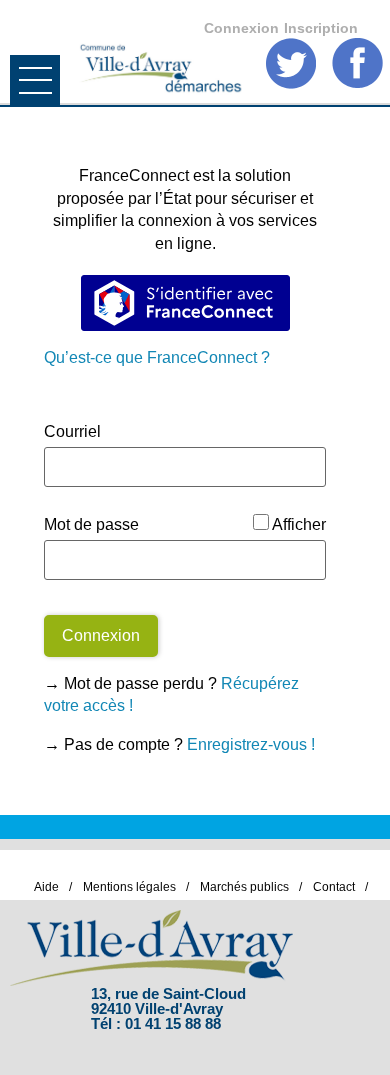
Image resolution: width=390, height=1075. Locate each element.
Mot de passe (91, 524)
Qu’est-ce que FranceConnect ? (157, 357)
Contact (334, 887)
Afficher (299, 524)
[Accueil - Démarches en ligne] (159, 47)
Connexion (241, 28)
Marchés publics (244, 887)
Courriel (72, 431)
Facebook (357, 63)
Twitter (291, 63)
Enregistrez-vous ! (251, 744)
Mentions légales (129, 887)
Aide (46, 887)
